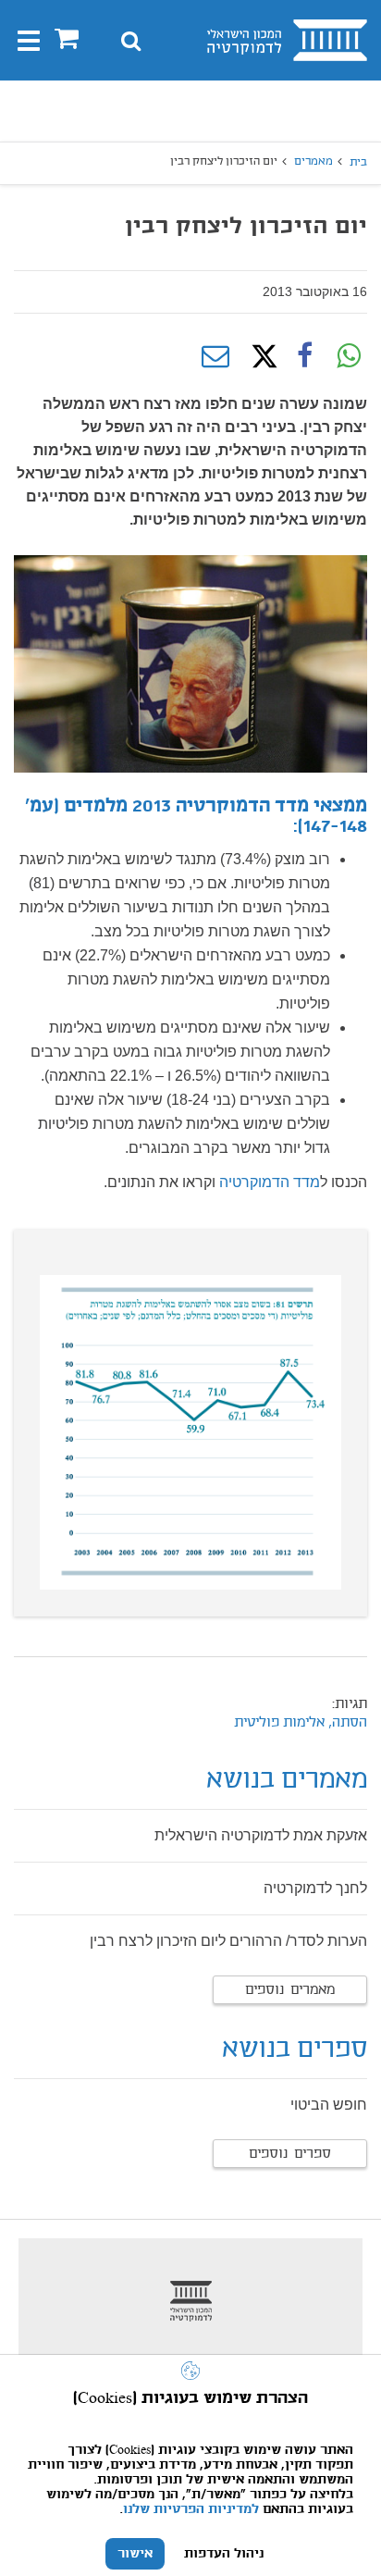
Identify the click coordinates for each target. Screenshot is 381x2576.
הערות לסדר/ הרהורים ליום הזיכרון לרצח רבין (228, 1941)
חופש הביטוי (329, 2105)
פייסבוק (304, 356)
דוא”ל (215, 356)
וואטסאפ (349, 356)
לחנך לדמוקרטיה (315, 1888)
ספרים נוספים (290, 2154)
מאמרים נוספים (290, 1990)
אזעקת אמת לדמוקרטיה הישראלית (261, 1835)
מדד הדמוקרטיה (270, 1182)
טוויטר (260, 356)
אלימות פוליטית (279, 1723)
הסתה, (346, 1723)
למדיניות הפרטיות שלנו (191, 2509)
